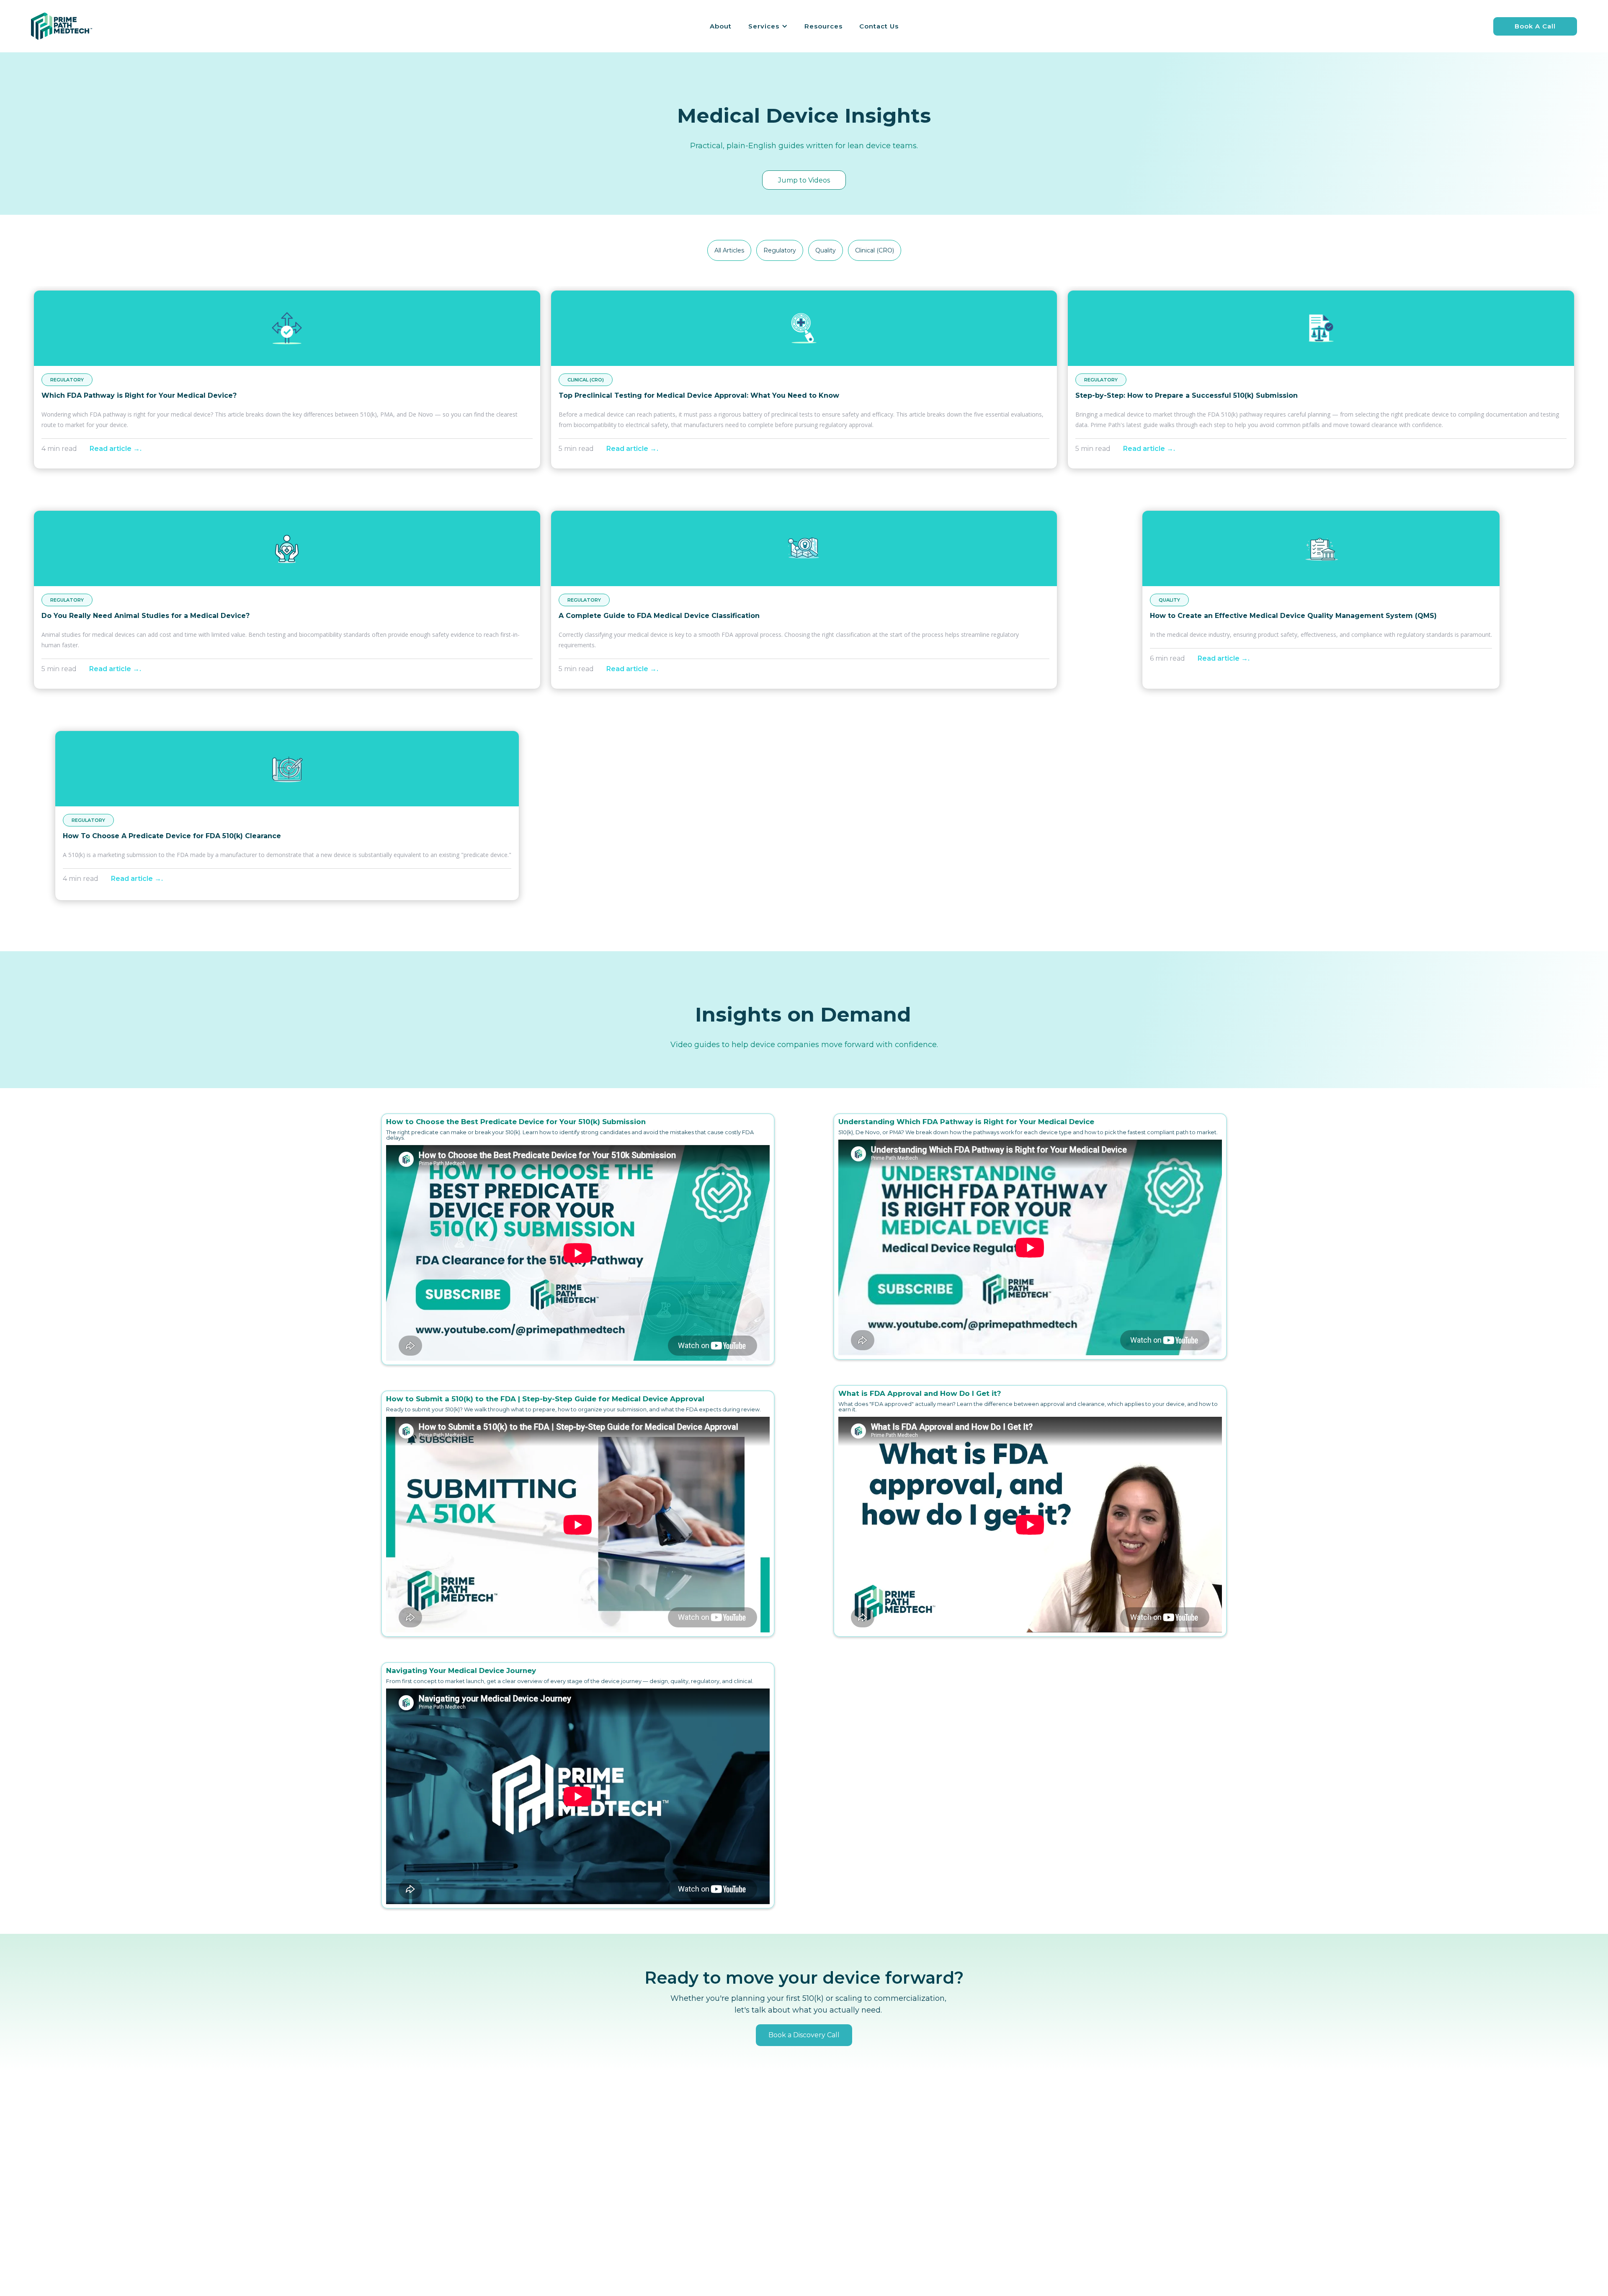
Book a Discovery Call (804, 2035)
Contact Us (879, 26)
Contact (826, 2201)
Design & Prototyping (728, 2217)
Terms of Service (840, 2217)
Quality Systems (719, 2201)
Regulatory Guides (971, 2185)
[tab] (729, 250)
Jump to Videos (804, 180)
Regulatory (711, 2170)
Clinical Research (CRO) (730, 2185)
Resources (823, 26)
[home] (62, 26)
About (721, 26)
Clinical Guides (965, 2217)
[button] (768, 26)
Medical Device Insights (979, 2170)
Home (823, 2170)
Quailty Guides (965, 2201)
